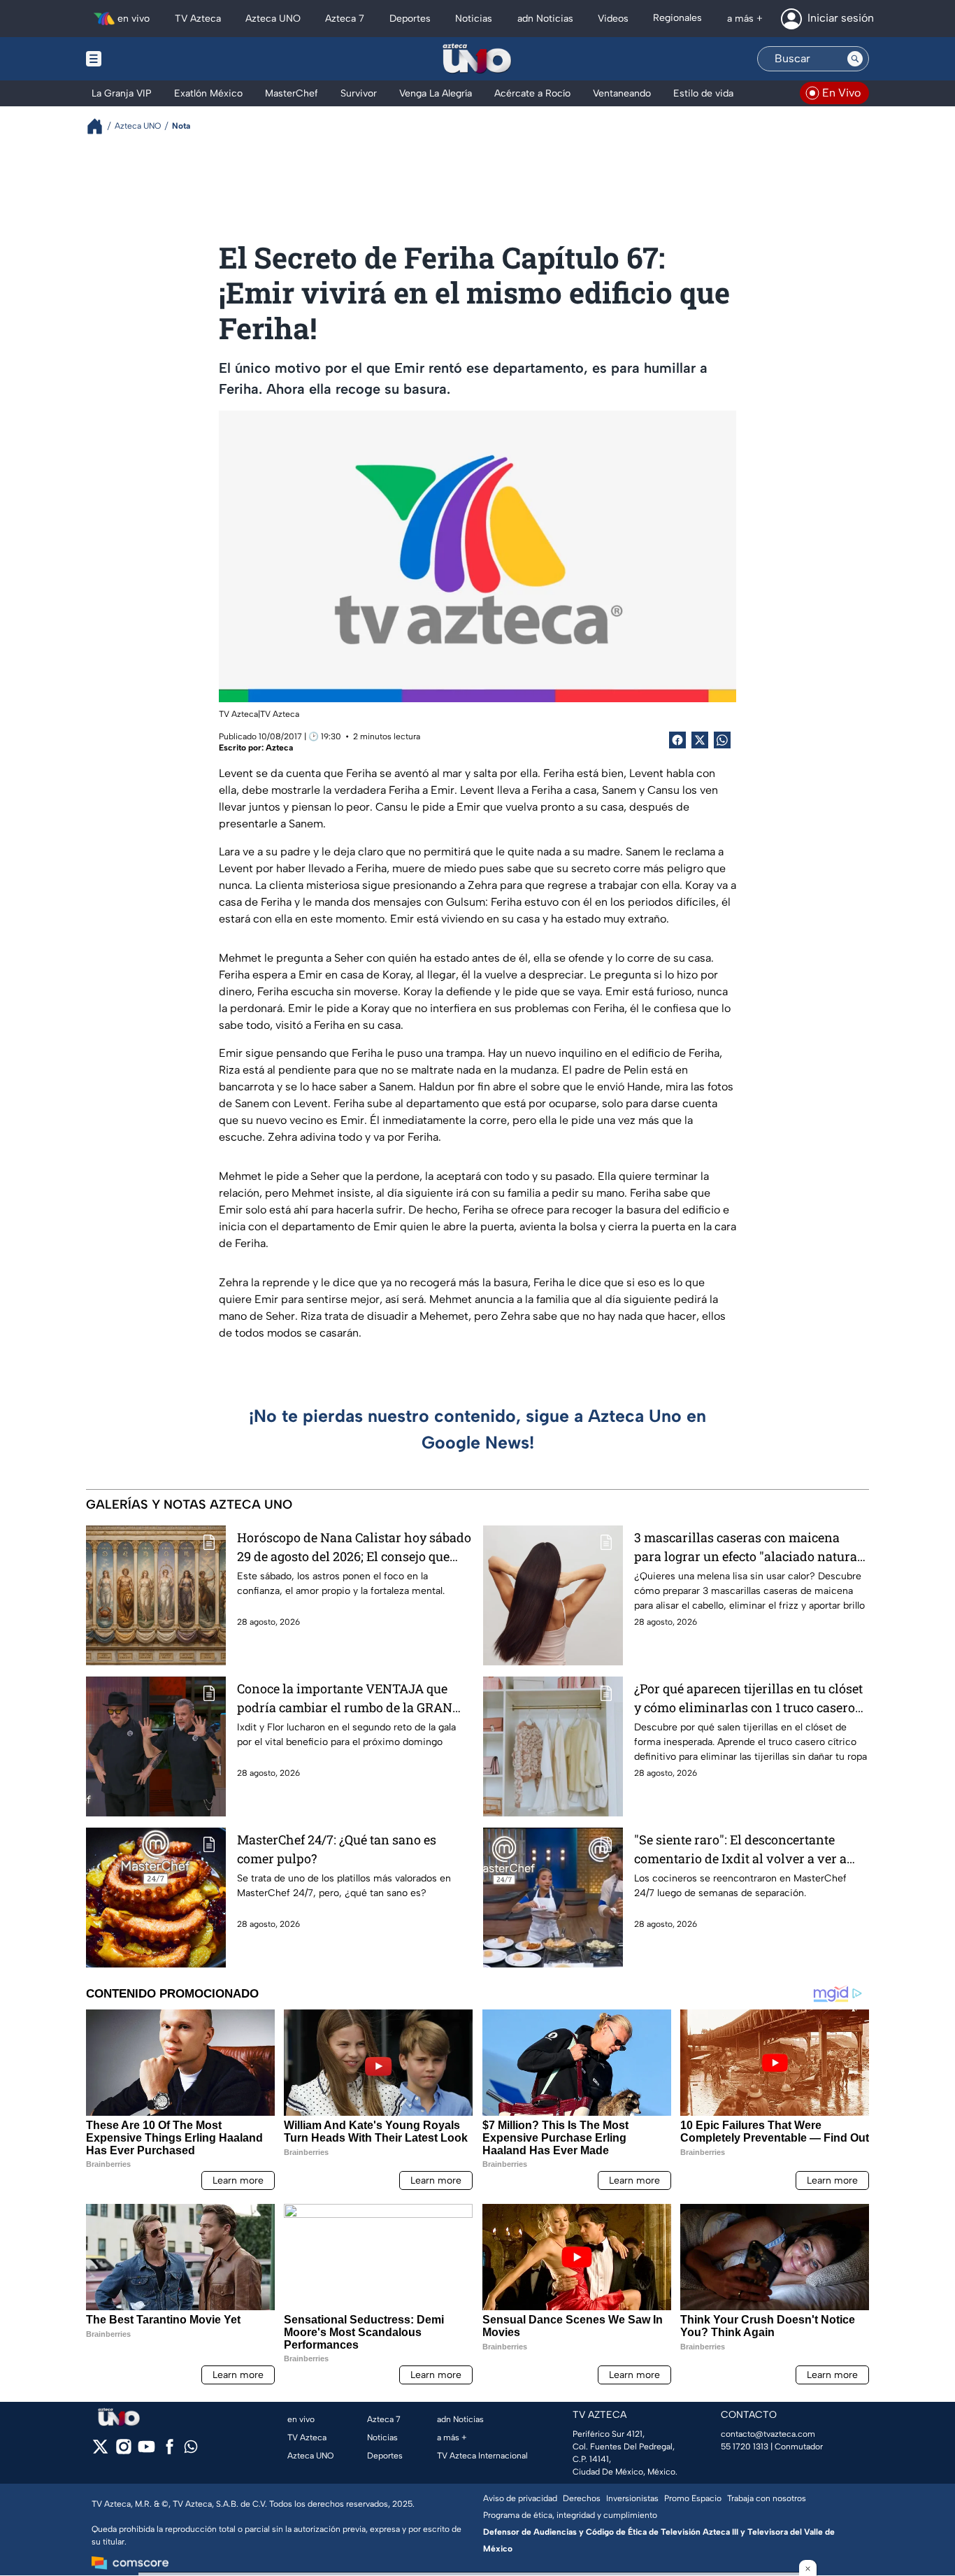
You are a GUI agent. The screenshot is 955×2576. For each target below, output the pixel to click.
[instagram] (123, 2451)
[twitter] (100, 2451)
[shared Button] (722, 740)
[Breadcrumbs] (100, 126)
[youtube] (146, 2451)
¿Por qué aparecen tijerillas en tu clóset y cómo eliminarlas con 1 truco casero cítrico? (748, 1699)
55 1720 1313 (745, 2447)
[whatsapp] (191, 2450)
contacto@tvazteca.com (768, 2434)
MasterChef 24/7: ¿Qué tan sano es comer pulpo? (337, 1849)
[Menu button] (142, 59)
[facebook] (170, 2451)
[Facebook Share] (677, 740)
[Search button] (855, 59)
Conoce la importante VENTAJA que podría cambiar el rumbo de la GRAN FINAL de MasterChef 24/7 (345, 1699)
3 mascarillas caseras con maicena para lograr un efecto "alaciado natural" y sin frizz (750, 1547)
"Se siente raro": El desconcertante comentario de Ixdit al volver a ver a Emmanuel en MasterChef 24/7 (740, 1850)
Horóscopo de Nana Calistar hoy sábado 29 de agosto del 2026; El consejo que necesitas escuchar (354, 1547)
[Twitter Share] (700, 740)
